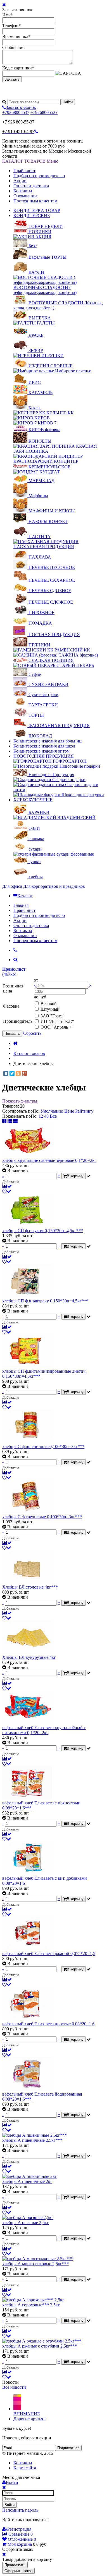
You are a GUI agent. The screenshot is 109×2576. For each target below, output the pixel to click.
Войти (10, 2505)
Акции (20, 181)
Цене (69, 1111)
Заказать (12, 79)
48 (46, 1116)
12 (41, 1116)
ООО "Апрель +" (57, 1027)
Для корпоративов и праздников (54, 886)
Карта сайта (25, 2468)
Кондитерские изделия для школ (44, 746)
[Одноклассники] (18, 1073)
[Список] (10, 1121)
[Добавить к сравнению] (7, 1186)
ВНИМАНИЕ (27, 2414)
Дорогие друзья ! (29, 2419)
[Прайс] (15, 1121)
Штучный (50, 1009)
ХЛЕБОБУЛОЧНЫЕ (33, 800)
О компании (25, 196)
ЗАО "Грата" (53, 1016)
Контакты (23, 191)
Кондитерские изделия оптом (42, 751)
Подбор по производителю (39, 176)
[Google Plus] (24, 1073)
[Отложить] (7, 1191)
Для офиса (12, 886)
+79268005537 (16, 112)
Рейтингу (84, 1111)
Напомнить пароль (20, 2510)
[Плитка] (5, 1121)
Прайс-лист (24, 171)
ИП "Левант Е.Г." (57, 1021)
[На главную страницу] (16, 1043)
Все (53, 1116)
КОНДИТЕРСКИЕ (32, 215)
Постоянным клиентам (35, 201)
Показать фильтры (20, 1101)
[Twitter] (12, 1073)
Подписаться (68, 2448)
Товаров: (11, 1106)
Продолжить (15, 2565)
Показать (12, 1034)
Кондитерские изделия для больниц (48, 741)
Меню (53, 161)
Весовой (49, 1004)
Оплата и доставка (31, 186)
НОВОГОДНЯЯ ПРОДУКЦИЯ (44, 756)
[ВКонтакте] (6, 1073)
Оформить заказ (18, 2571)
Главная (21, 905)
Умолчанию (52, 1111)
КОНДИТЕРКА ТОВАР (37, 210)
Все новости (14, 2387)
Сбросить (32, 1033)
